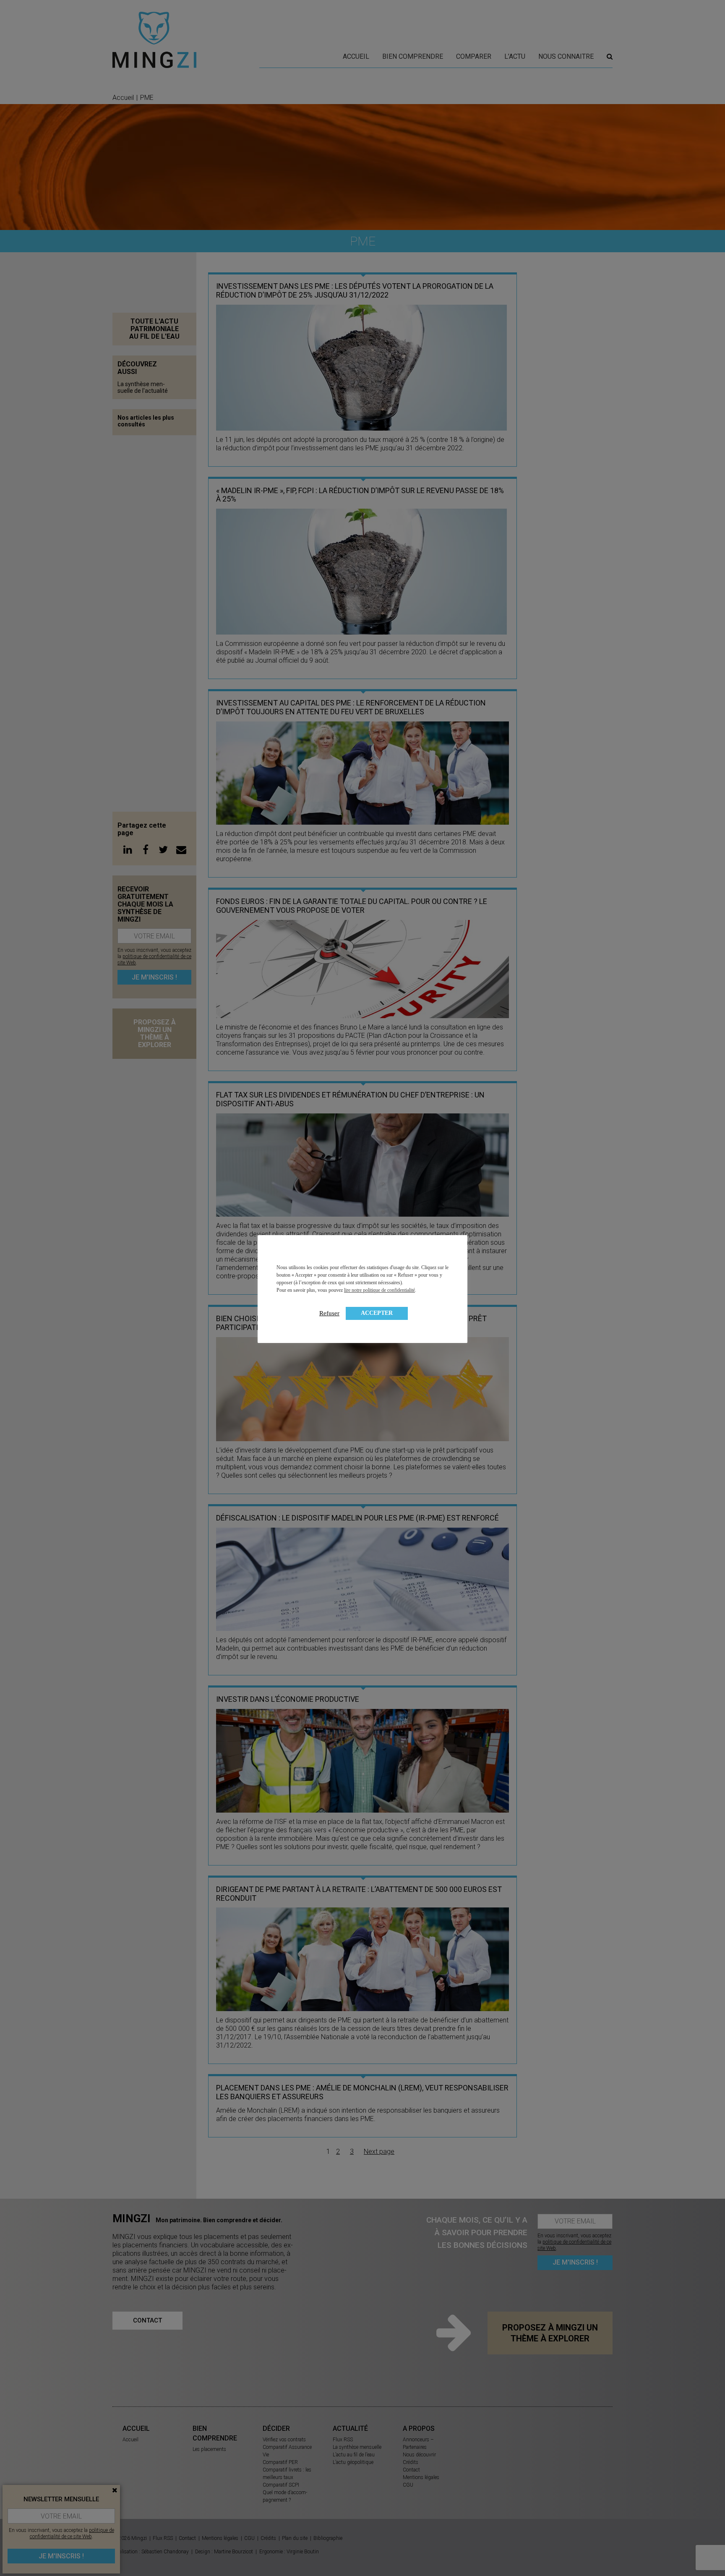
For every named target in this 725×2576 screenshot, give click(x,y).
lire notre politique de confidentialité (379, 1290)
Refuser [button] (329, 1313)
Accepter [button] (377, 1313)
